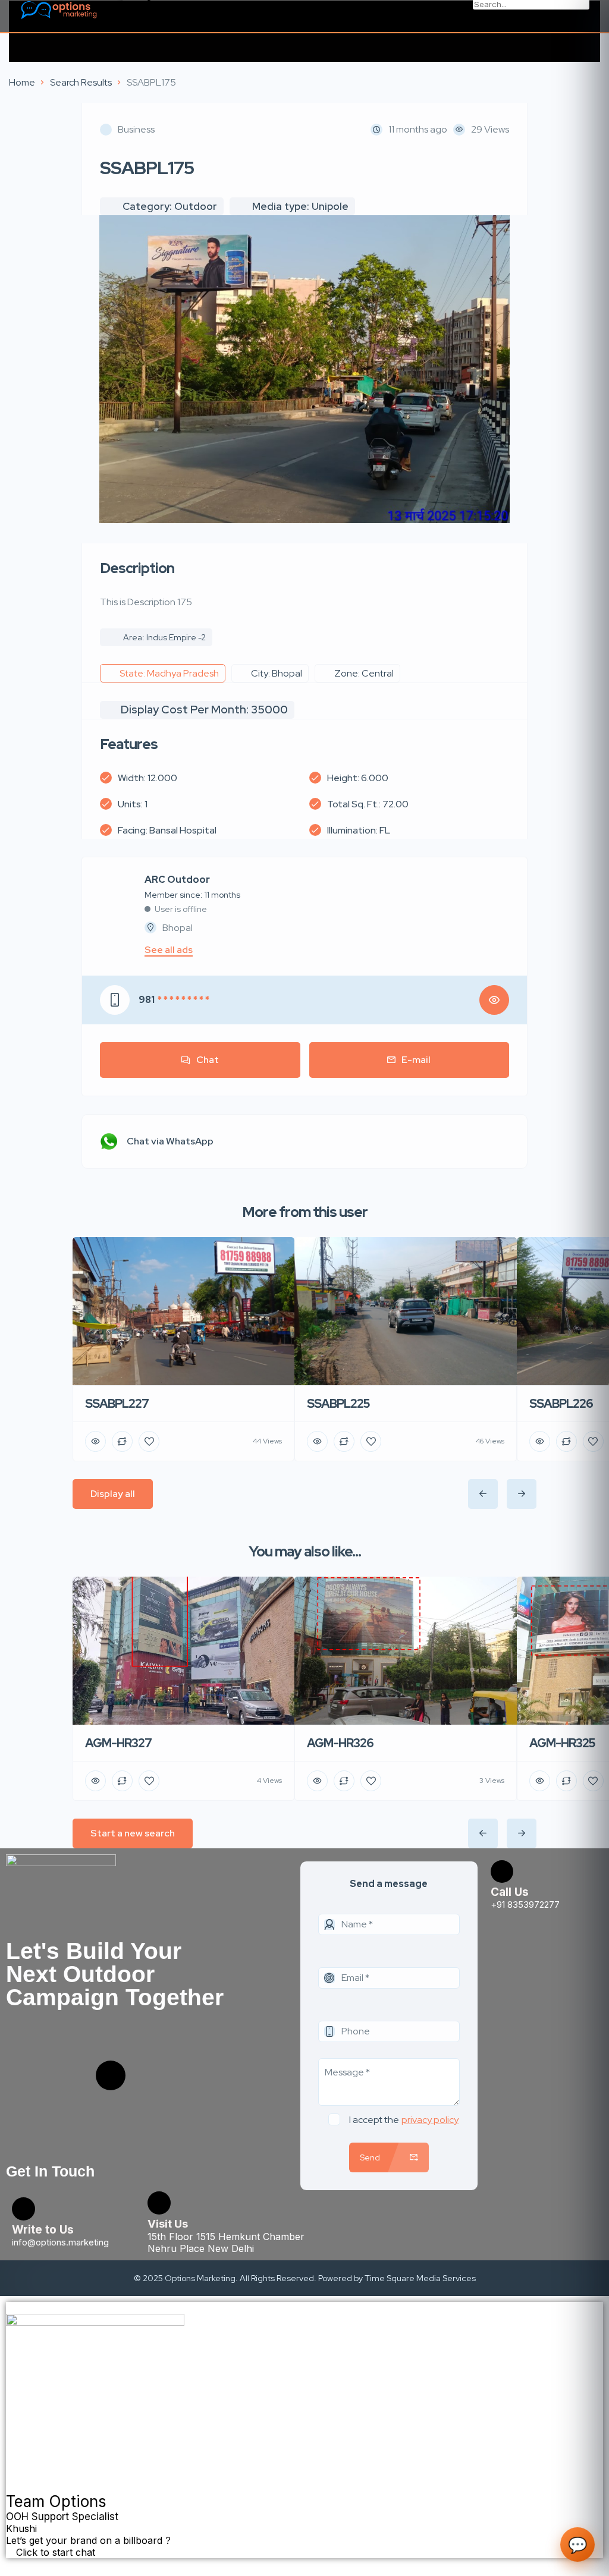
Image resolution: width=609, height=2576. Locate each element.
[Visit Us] (159, 2203)
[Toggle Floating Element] (12, 2565)
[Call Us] (502, 1872)
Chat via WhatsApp (170, 1141)
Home (22, 82)
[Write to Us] (23, 2209)
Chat (208, 1060)
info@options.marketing (60, 2242)
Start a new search (133, 1833)
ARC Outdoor (177, 880)
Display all (113, 1494)
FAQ (131, 19)
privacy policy (430, 2120)
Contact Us (147, 7)
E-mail (416, 1060)
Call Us (510, 1892)
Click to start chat (54, 2552)
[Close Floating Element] (12, 2308)
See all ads (169, 950)
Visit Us (168, 2224)
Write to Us (43, 2230)
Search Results (81, 82)
